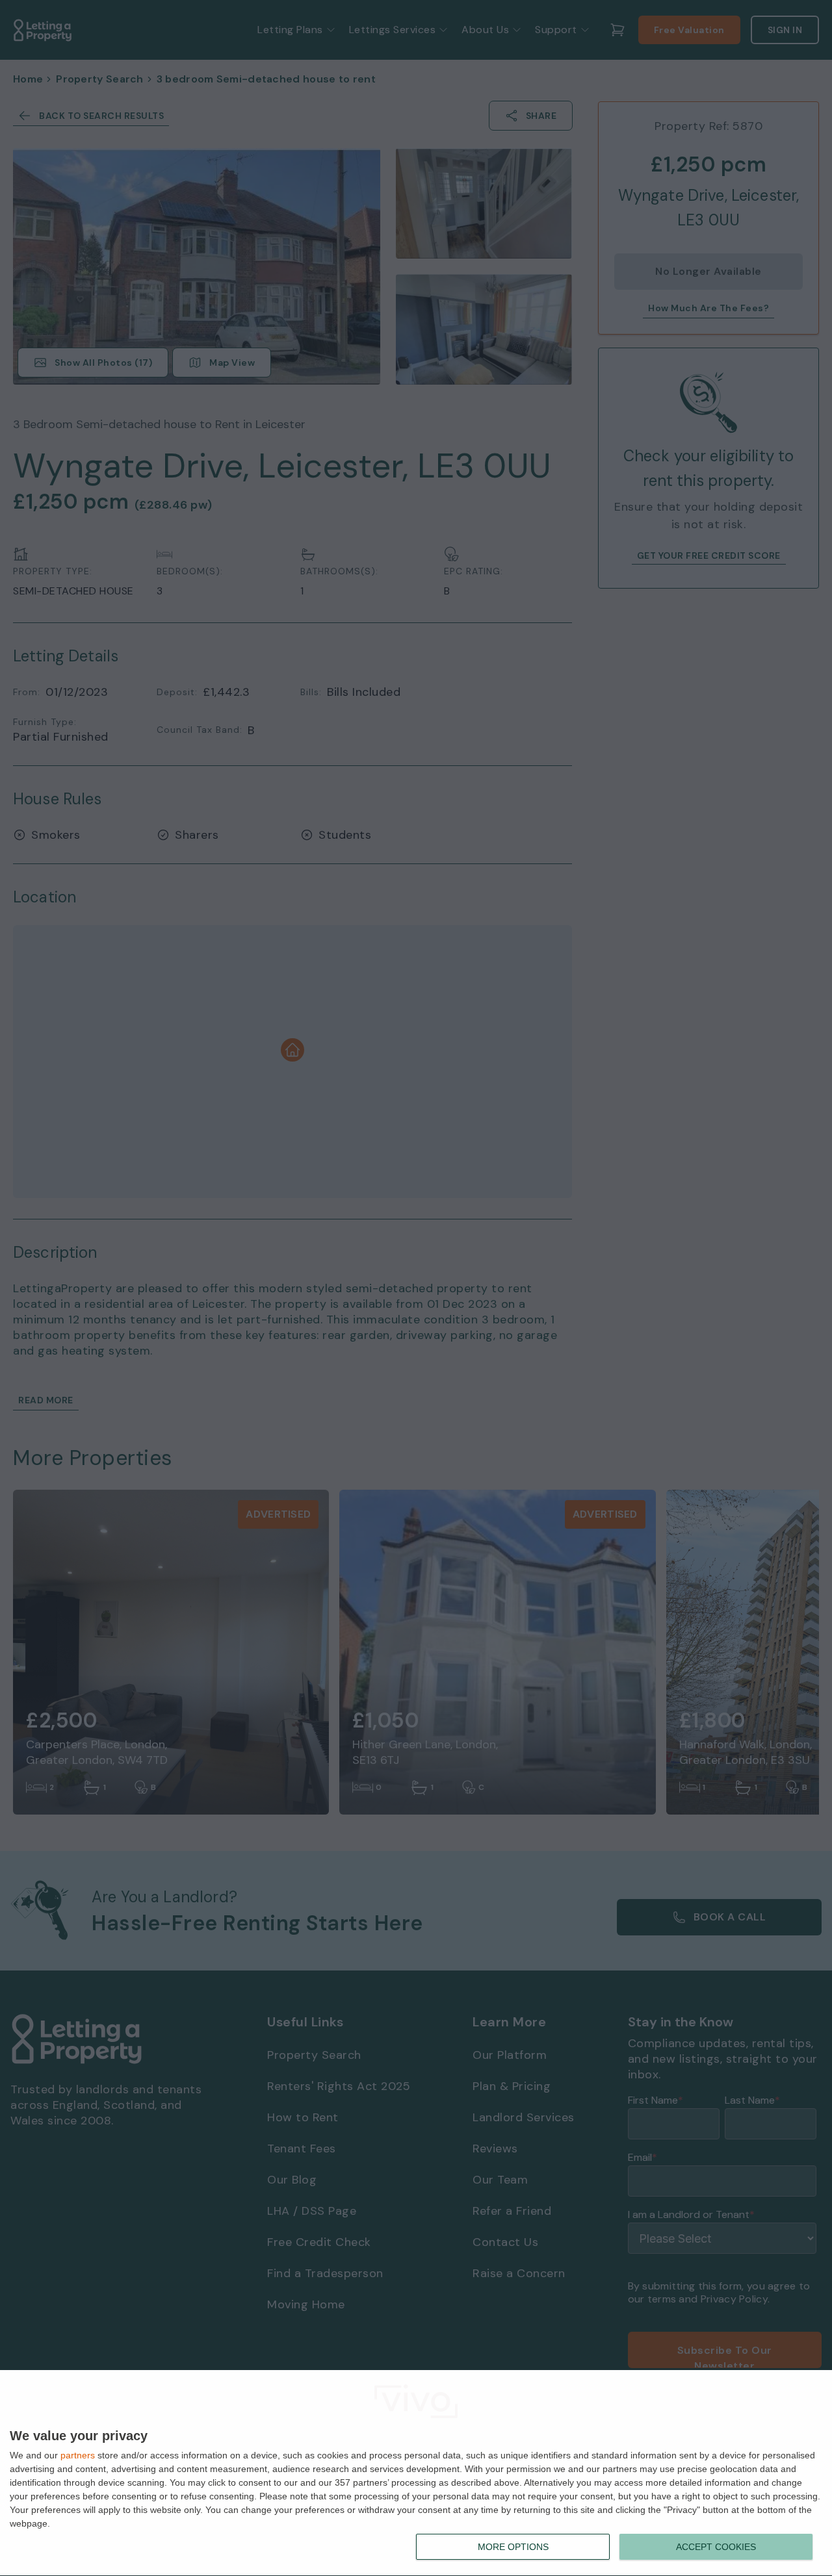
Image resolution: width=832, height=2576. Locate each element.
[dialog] (416, 2473)
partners (78, 2455)
